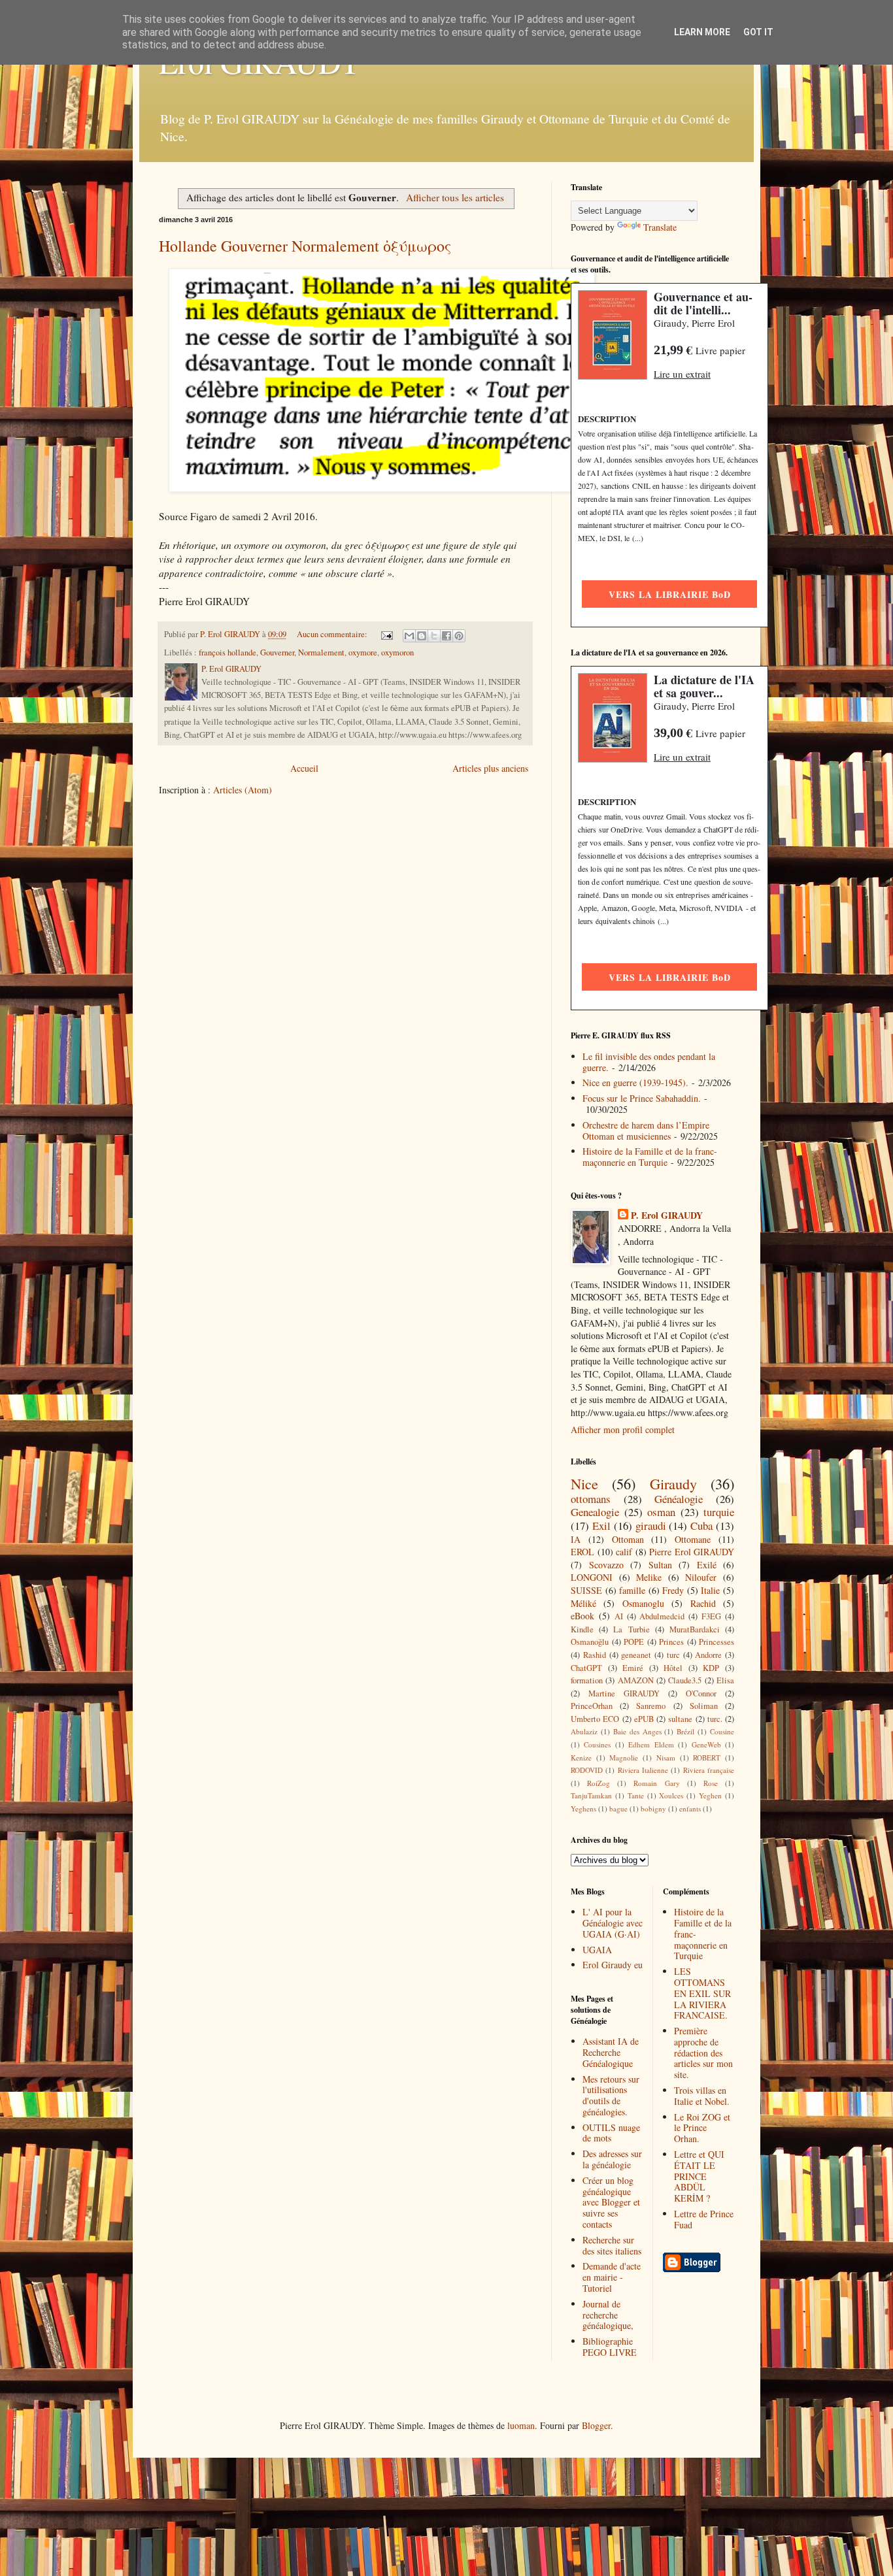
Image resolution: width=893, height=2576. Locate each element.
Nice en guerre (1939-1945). (635, 1082)
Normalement (321, 652)
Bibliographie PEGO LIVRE (610, 2347)
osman (661, 1512)
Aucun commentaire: (333, 634)
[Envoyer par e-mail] (409, 636)
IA (576, 1539)
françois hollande (227, 652)
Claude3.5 (685, 1680)
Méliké (583, 1603)
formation (587, 1680)
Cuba (701, 1526)
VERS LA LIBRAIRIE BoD (670, 594)
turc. (715, 1719)
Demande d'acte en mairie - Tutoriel (612, 2277)
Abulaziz (584, 1731)
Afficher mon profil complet (623, 1429)
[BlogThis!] (422, 636)
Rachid (703, 1603)
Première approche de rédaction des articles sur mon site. (703, 2053)
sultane (680, 1719)
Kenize (581, 1758)
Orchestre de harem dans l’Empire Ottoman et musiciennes (646, 1131)
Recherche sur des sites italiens (612, 2245)
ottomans (591, 1499)
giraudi (651, 1526)
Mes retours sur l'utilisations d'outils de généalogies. (611, 2095)
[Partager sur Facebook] (446, 636)
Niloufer (701, 1577)
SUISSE (586, 1590)
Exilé (707, 1565)
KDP (711, 1668)
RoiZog (598, 1783)
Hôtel (673, 1668)
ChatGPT (586, 1668)
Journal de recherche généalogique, (608, 2315)
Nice (584, 1483)
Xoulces (671, 1795)
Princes (671, 1642)
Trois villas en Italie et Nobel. (702, 2096)
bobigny (653, 1808)
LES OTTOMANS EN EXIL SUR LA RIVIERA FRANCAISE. (702, 1993)
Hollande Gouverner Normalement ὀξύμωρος (305, 246)
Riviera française (709, 1770)
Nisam (666, 1758)
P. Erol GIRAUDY (667, 1215)
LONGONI (592, 1577)
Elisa (725, 1680)
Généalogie (679, 1499)
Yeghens (583, 1808)
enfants (690, 1808)
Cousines (597, 1744)
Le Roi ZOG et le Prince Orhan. (702, 2128)
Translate (660, 227)
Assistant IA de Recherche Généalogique (611, 2052)
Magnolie (624, 1758)
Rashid (595, 1655)
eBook (582, 1616)
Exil (601, 1526)
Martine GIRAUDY (624, 1693)
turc (673, 1655)
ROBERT (707, 1758)
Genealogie (595, 1512)
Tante (636, 1795)
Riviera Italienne (643, 1770)
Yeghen (710, 1795)
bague (618, 1808)
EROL (582, 1552)
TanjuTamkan (591, 1795)
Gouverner (277, 652)
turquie (719, 1512)
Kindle (582, 1629)
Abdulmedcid (662, 1616)
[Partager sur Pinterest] (459, 636)
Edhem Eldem (651, 1744)
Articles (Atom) (243, 790)
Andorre (708, 1655)
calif (624, 1552)
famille (632, 1590)
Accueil (304, 768)
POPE (634, 1642)
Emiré (633, 1668)
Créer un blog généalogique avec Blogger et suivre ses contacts (611, 2202)
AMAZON (636, 1680)
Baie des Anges (637, 1731)
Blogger (596, 2425)
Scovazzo (606, 1565)
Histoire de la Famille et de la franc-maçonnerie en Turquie (650, 1157)
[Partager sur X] (434, 636)
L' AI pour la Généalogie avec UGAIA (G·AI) (613, 1923)
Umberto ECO (595, 1719)
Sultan (660, 1565)
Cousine (722, 1731)
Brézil (685, 1731)
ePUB (644, 1719)
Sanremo (651, 1706)
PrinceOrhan (592, 1706)
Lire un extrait (682, 374)
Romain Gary (656, 1783)
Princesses (716, 1642)
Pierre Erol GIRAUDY (692, 1552)
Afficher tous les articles (455, 197)
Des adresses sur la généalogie (612, 2159)
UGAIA (597, 1950)
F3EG (711, 1616)
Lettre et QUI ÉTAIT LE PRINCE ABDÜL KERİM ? (699, 2176)
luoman (521, 2425)
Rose (711, 1783)
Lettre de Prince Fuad (704, 2219)
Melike (649, 1577)
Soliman (704, 1706)
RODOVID (587, 1770)
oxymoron (397, 652)
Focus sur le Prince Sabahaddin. (642, 1098)
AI (619, 1616)
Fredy (673, 1590)
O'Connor (701, 1693)
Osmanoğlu (590, 1642)
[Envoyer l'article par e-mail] (386, 634)
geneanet (636, 1655)
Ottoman (628, 1539)
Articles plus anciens (490, 768)
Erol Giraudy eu (613, 1965)
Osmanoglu (643, 1603)
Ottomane (693, 1539)
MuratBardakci (695, 1629)
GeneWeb (706, 1744)
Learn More (702, 32)
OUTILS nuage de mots (611, 2133)
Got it (758, 32)
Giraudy (673, 1483)
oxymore (363, 652)
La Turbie (631, 1629)
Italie (710, 1590)
